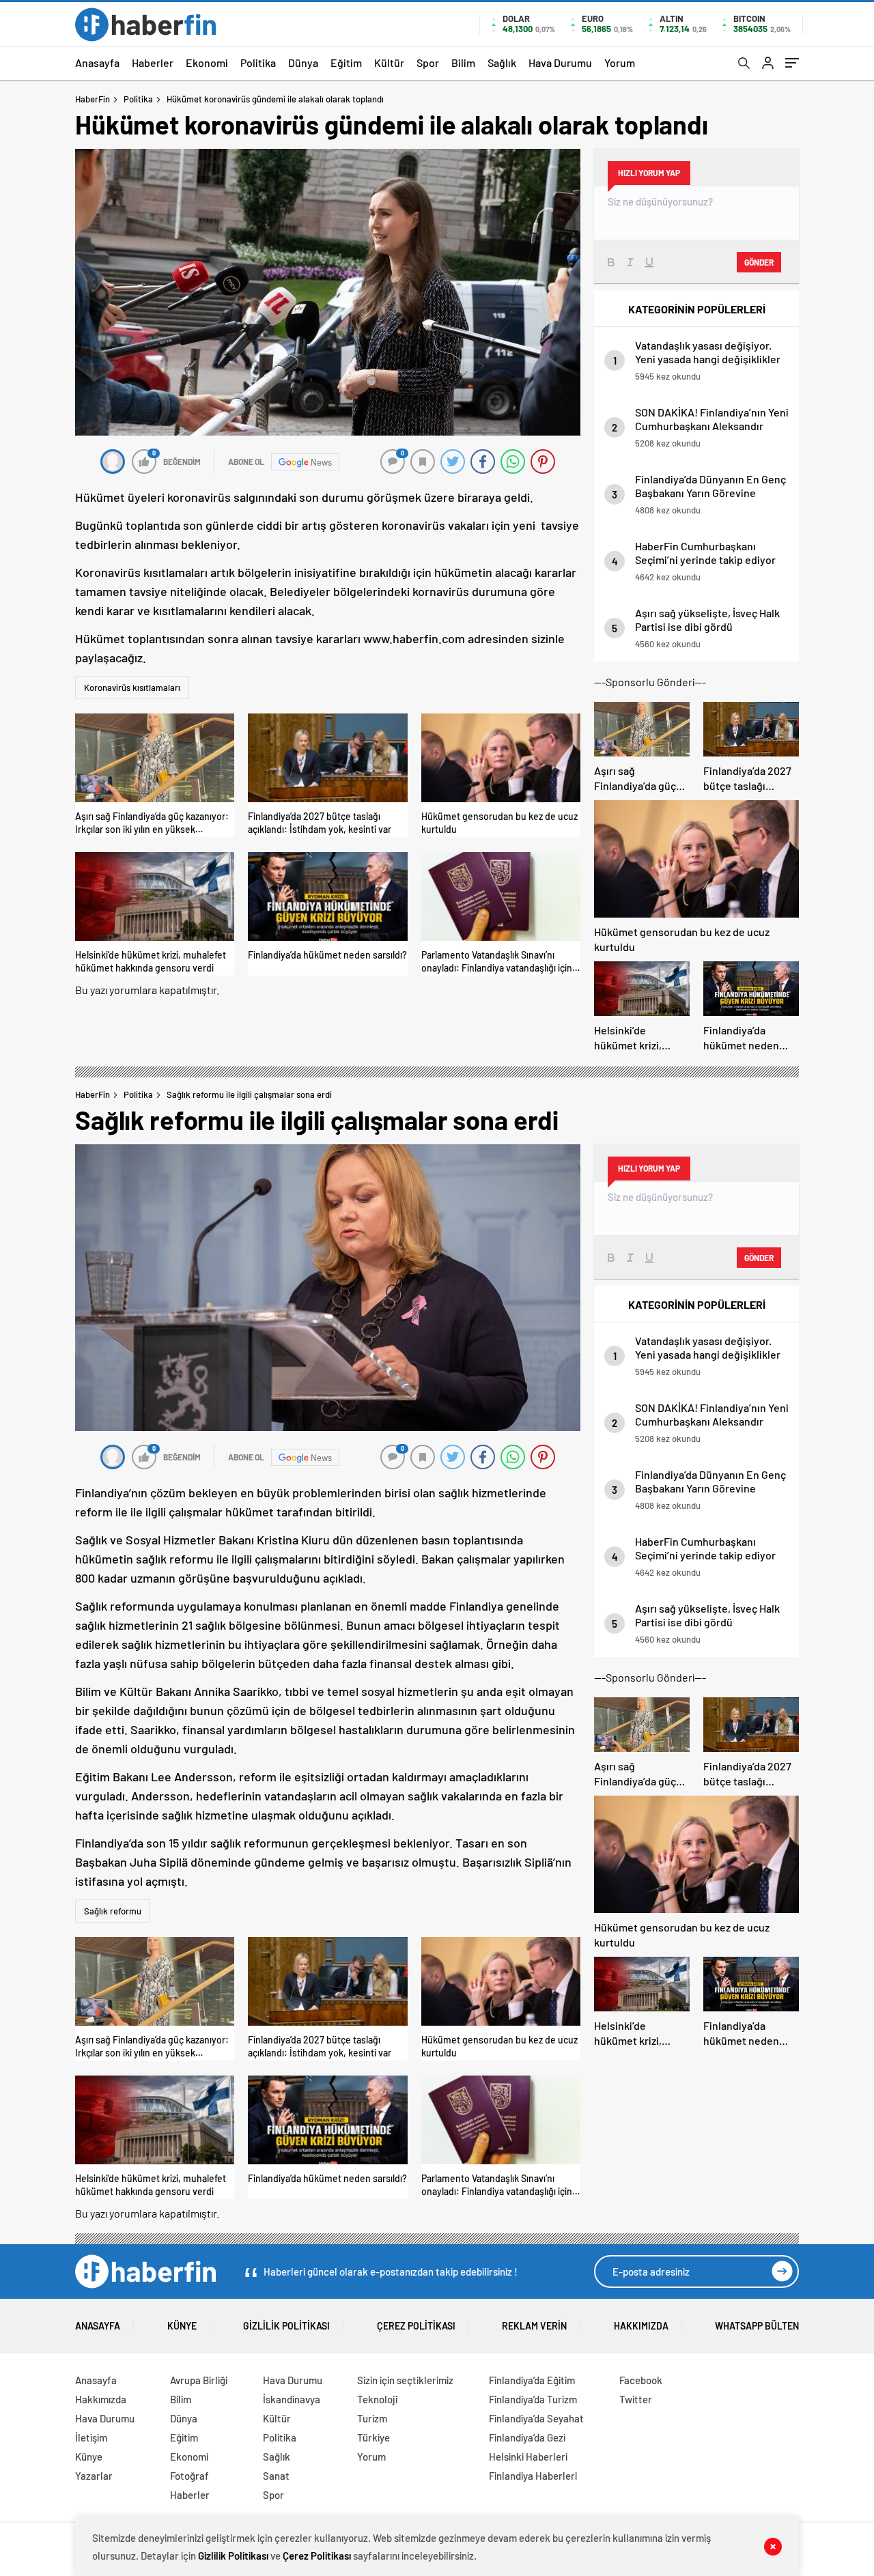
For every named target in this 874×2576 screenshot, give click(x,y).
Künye (182, 2326)
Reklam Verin (534, 2326)
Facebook (641, 2380)
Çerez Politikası (416, 2326)
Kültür (389, 62)
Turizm (372, 2418)
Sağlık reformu (113, 1911)
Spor (428, 62)
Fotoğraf (189, 2476)
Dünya (303, 62)
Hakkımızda (641, 2326)
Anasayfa (97, 62)
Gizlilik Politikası (233, 2556)
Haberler (153, 62)
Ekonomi (207, 62)
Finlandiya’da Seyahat (536, 2418)
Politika (258, 62)
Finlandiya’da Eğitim (532, 2380)
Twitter (636, 2399)
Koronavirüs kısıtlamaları (132, 688)
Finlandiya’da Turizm (533, 2399)
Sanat (276, 2476)
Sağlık (502, 62)
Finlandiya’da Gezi (527, 2437)
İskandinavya (292, 2399)
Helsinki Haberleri (528, 2457)
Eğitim (346, 62)
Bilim (463, 62)
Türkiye (373, 2437)
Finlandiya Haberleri (533, 2476)
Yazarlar (94, 2476)
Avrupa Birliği (199, 2380)
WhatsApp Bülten (757, 2326)
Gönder (759, 262)
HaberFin (93, 99)
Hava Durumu (560, 62)
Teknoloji (377, 2399)
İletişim (91, 2437)
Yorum (620, 62)
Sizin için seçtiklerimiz (405, 2380)
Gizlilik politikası (286, 2326)
